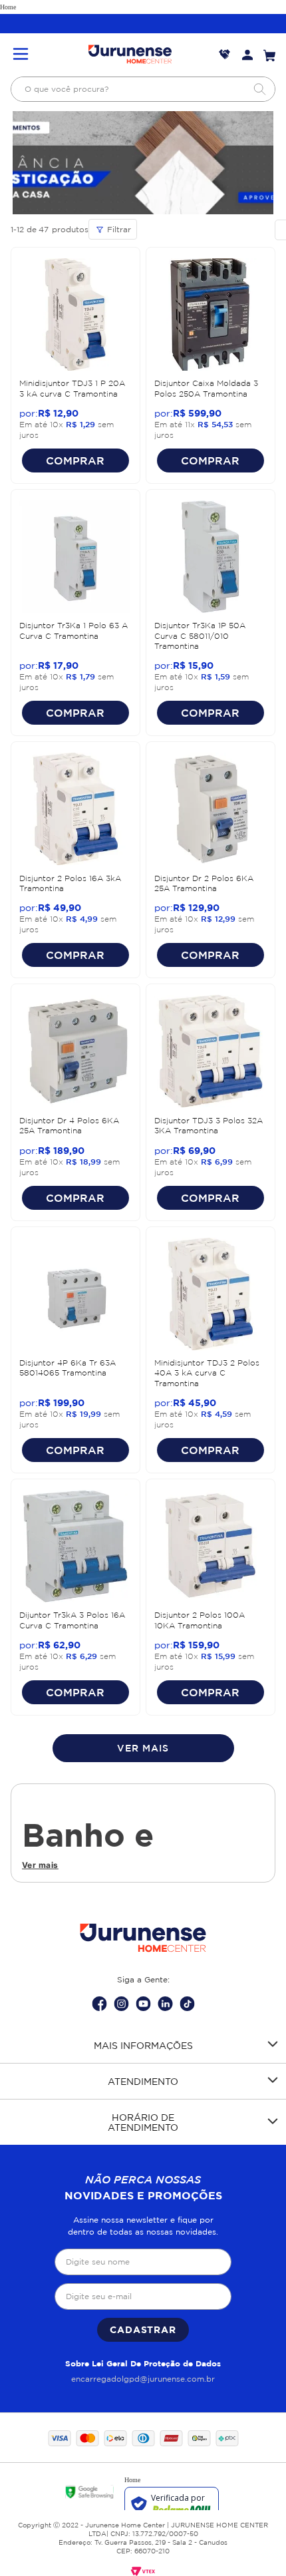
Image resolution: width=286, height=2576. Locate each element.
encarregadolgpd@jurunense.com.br (143, 2379)
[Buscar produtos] (259, 89)
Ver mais (40, 1865)
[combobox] (143, 89)
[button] (21, 55)
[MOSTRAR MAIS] (143, 1748)
